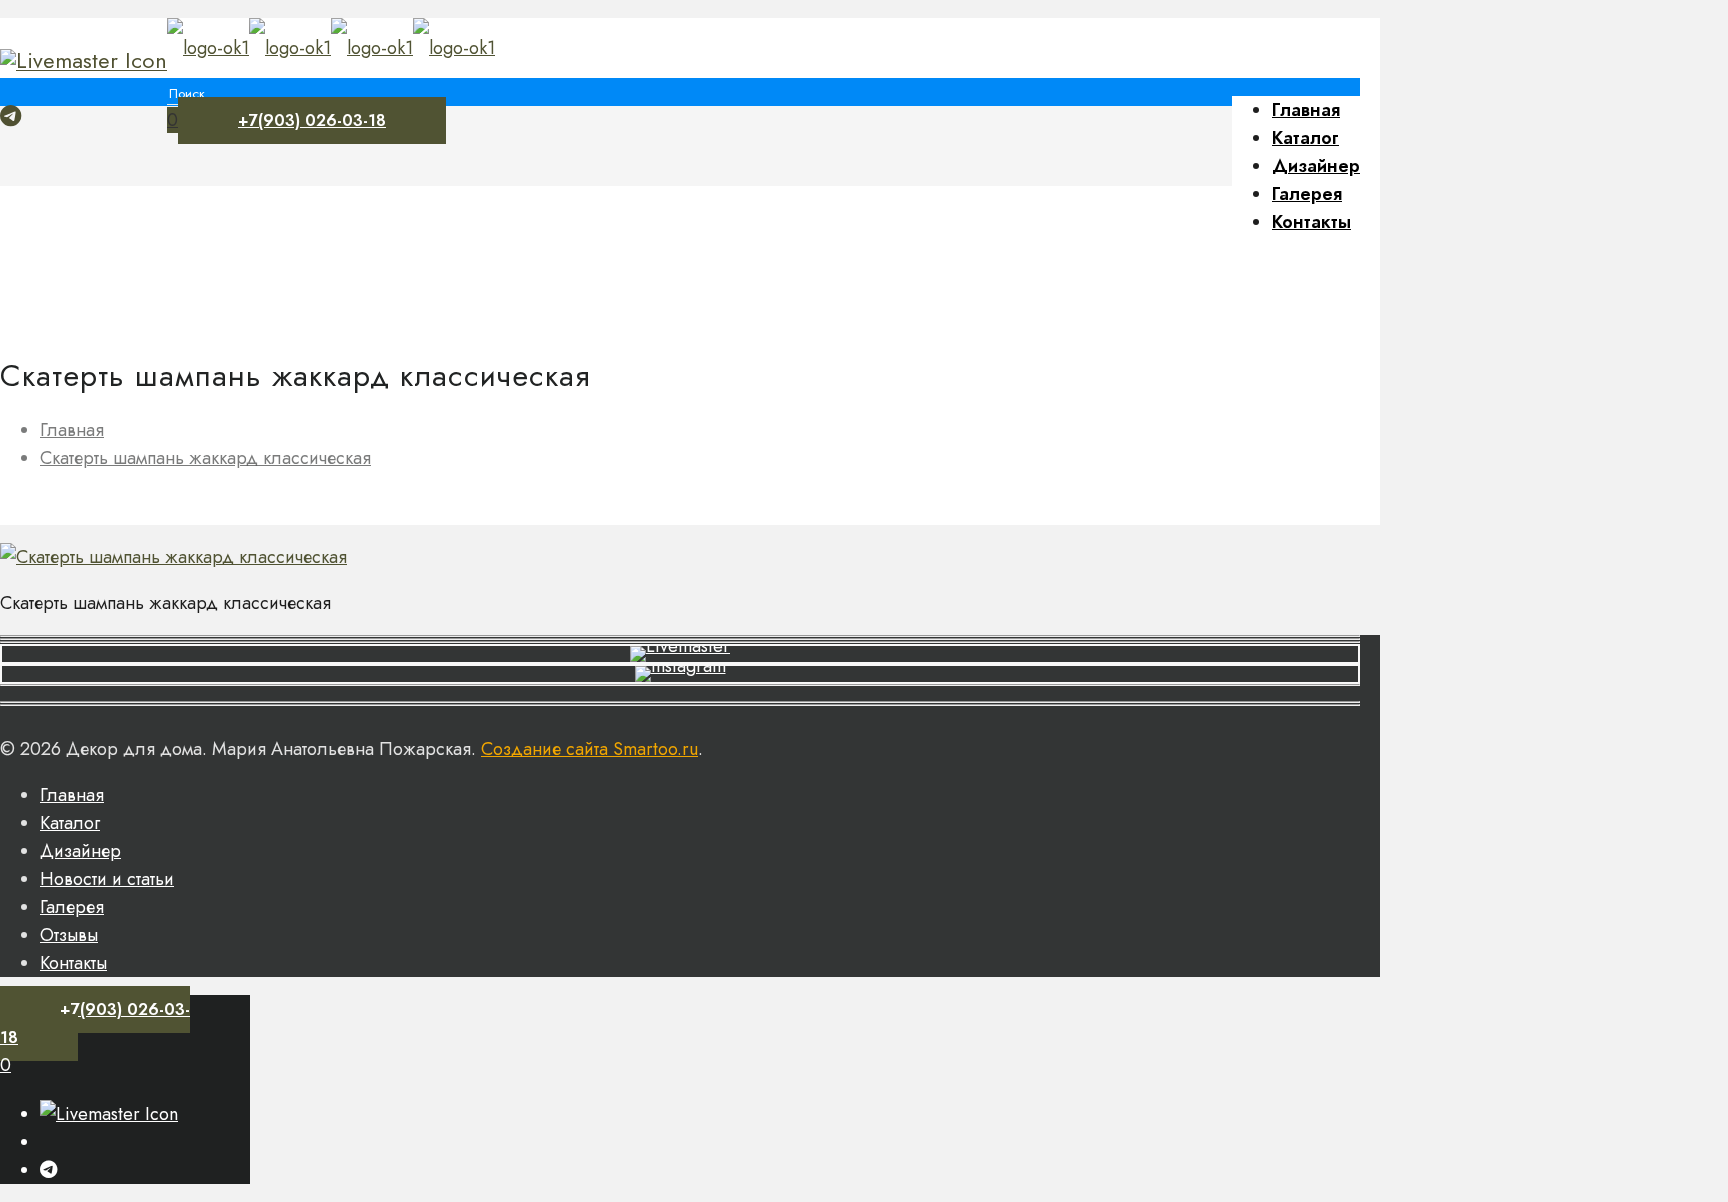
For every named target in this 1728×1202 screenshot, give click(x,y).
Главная (72, 430)
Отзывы (69, 935)
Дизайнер (80, 851)
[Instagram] (83, 60)
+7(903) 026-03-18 (312, 120)
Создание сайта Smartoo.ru (589, 749)
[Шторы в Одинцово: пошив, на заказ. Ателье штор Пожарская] (331, 48)
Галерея (72, 907)
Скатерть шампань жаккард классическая (205, 458)
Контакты (73, 963)
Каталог (70, 823)
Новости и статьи (107, 879)
